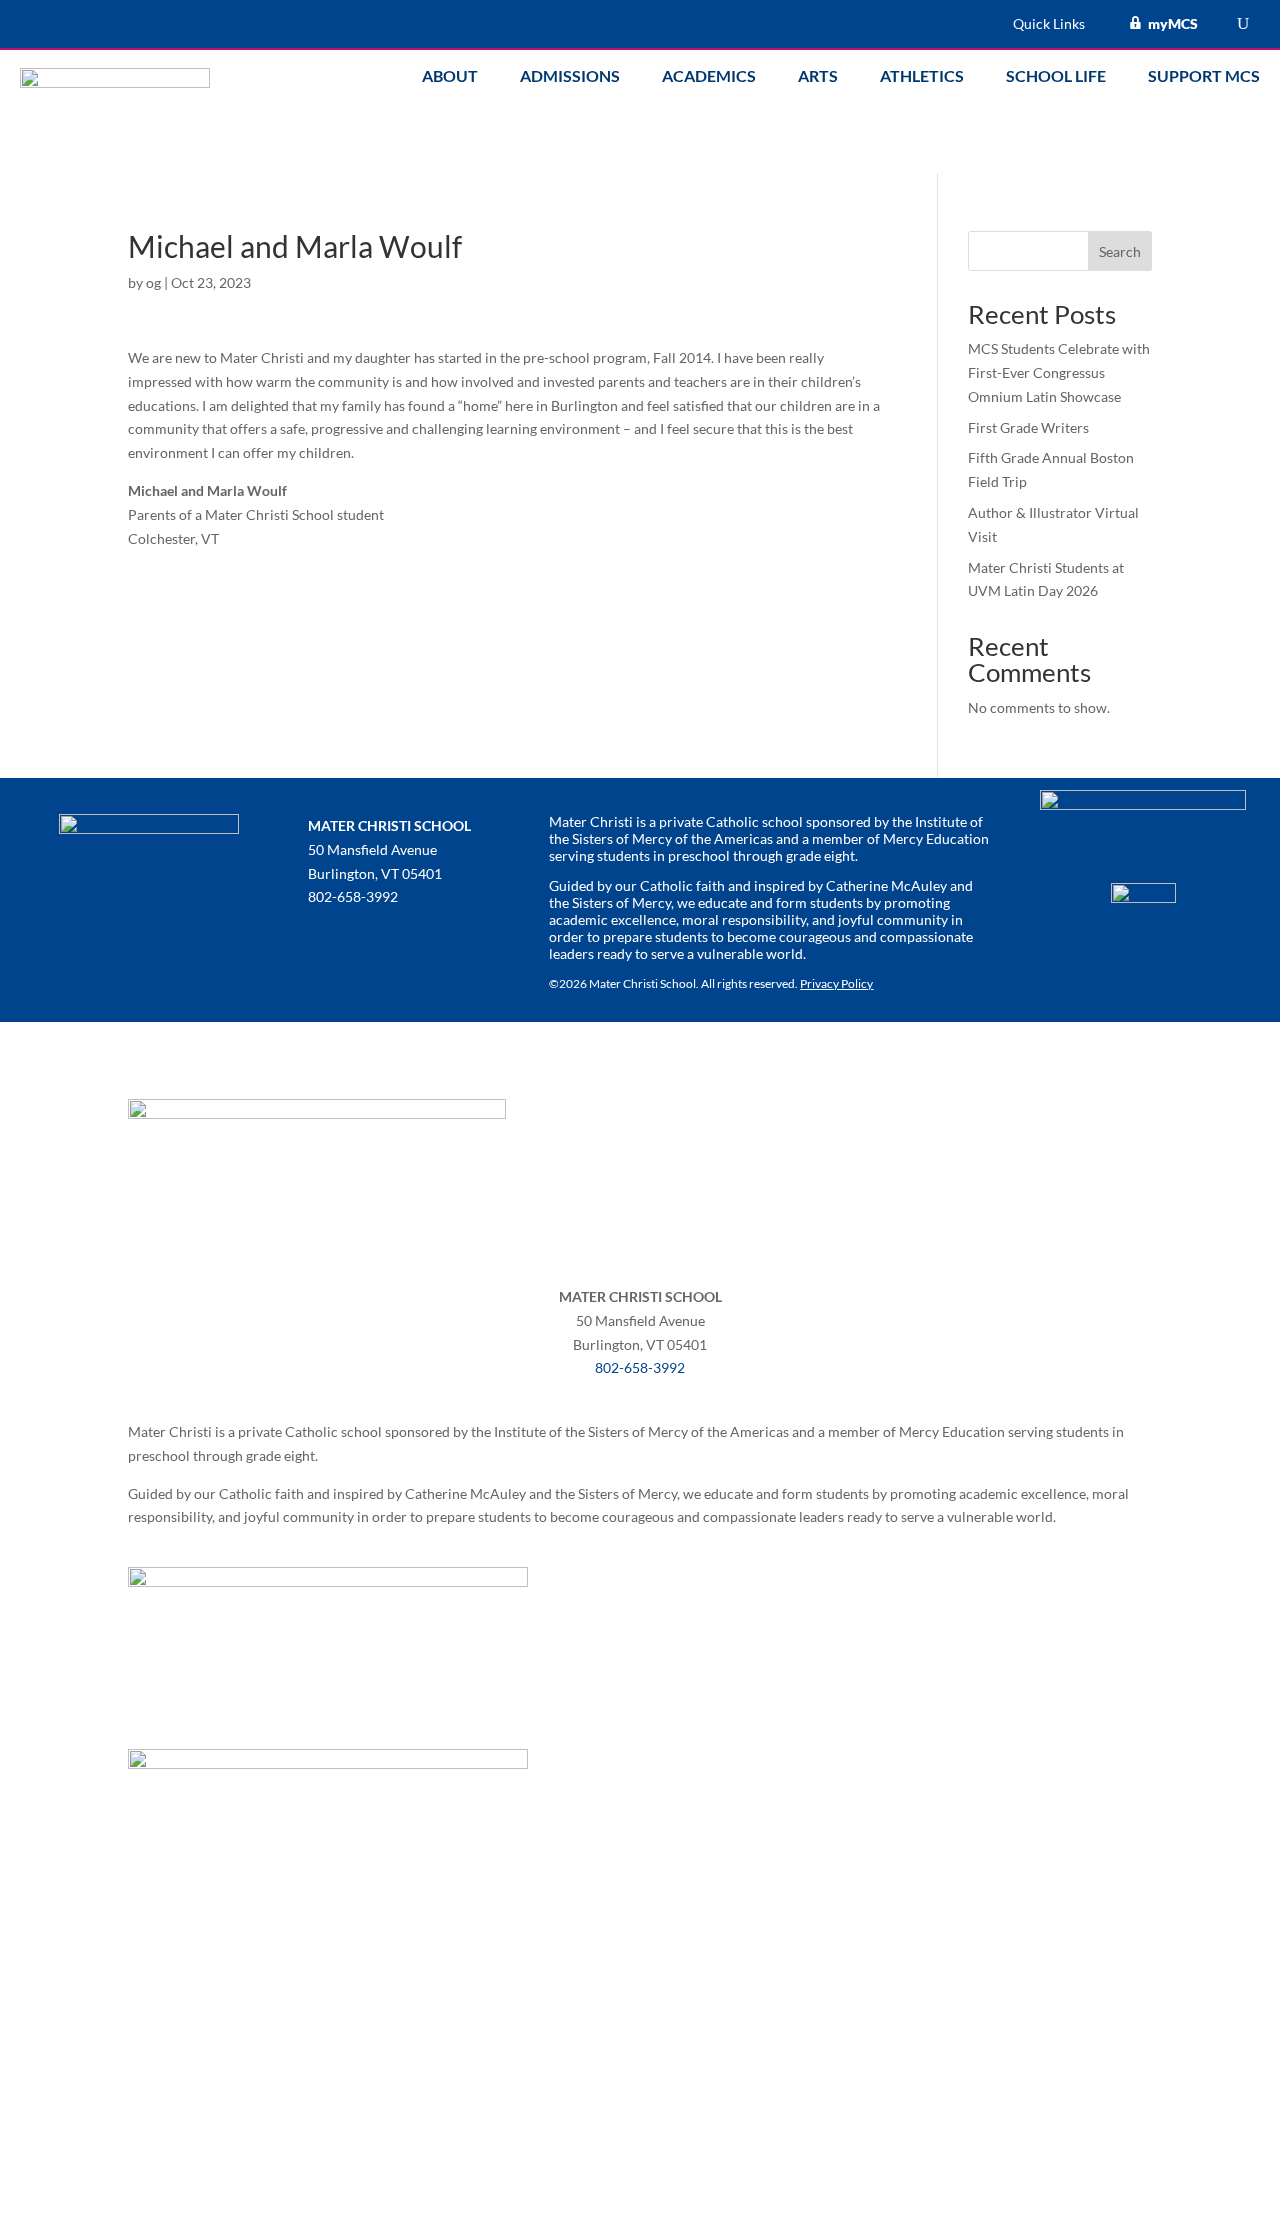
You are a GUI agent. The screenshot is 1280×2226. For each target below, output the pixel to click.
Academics (709, 77)
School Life (1056, 77)
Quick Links (1049, 24)
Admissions (570, 77)
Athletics (922, 77)
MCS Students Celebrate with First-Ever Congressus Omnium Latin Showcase (1059, 372)
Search (1120, 251)
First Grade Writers (1028, 427)
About (450, 77)
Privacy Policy (836, 983)
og (153, 282)
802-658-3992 (640, 1367)
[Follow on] (324, 936)
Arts (818, 77)
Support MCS (1204, 77)
